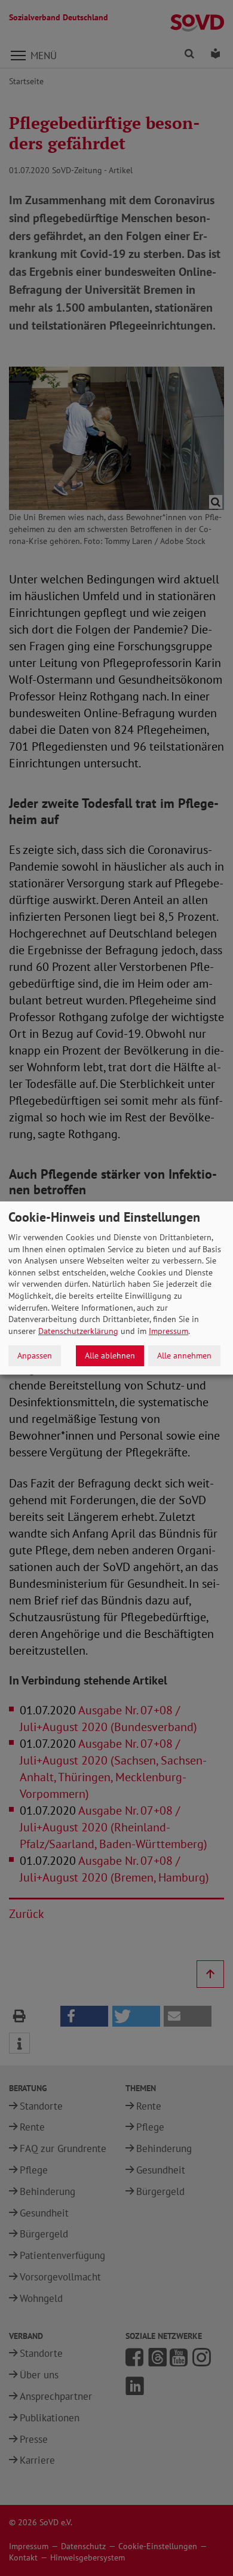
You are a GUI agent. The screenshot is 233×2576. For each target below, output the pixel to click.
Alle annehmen (184, 1355)
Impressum (168, 1331)
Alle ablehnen (110, 1355)
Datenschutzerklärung (78, 1331)
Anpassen (35, 1355)
